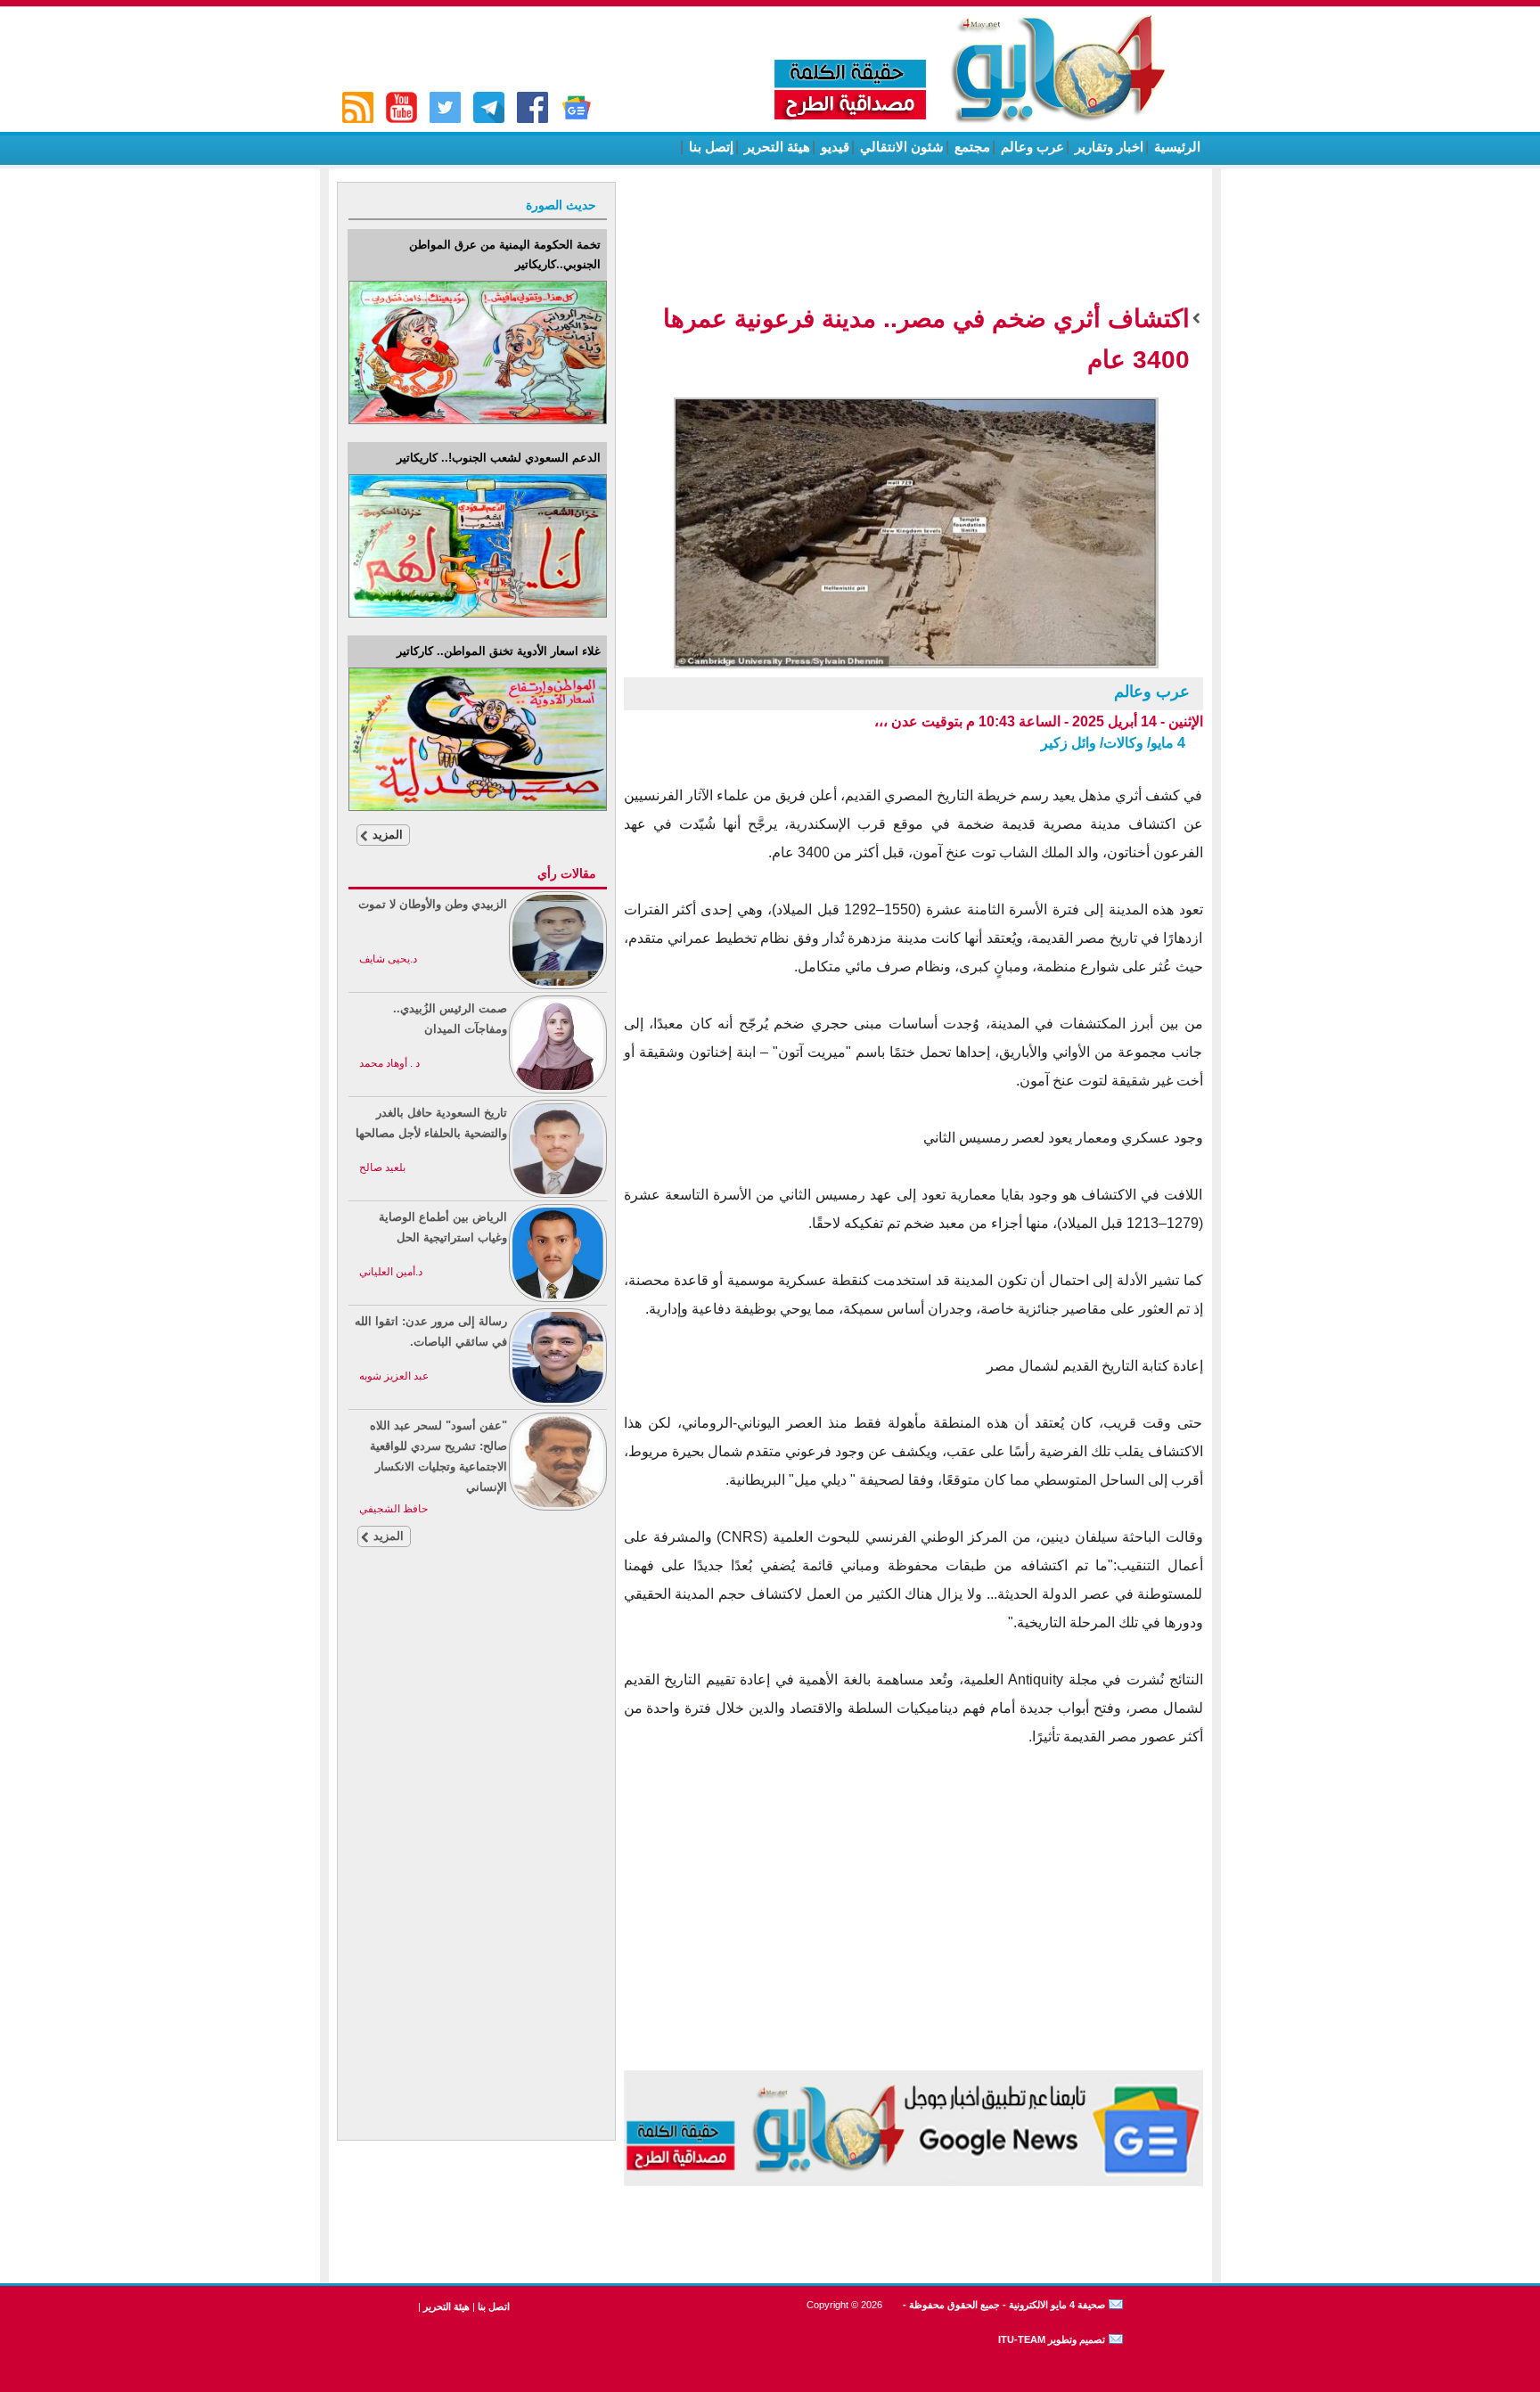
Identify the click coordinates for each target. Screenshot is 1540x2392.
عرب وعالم (1031, 147)
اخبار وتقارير (1107, 147)
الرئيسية (1175, 147)
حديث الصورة (561, 205)
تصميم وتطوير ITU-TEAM (1052, 2339)
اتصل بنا (494, 2306)
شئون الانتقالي (900, 147)
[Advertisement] (476, 1864)
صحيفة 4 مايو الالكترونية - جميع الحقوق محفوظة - (1003, 2305)
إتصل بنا (709, 147)
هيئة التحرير (775, 147)
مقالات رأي (567, 873)
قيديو (833, 147)
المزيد (388, 835)
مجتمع (971, 147)
